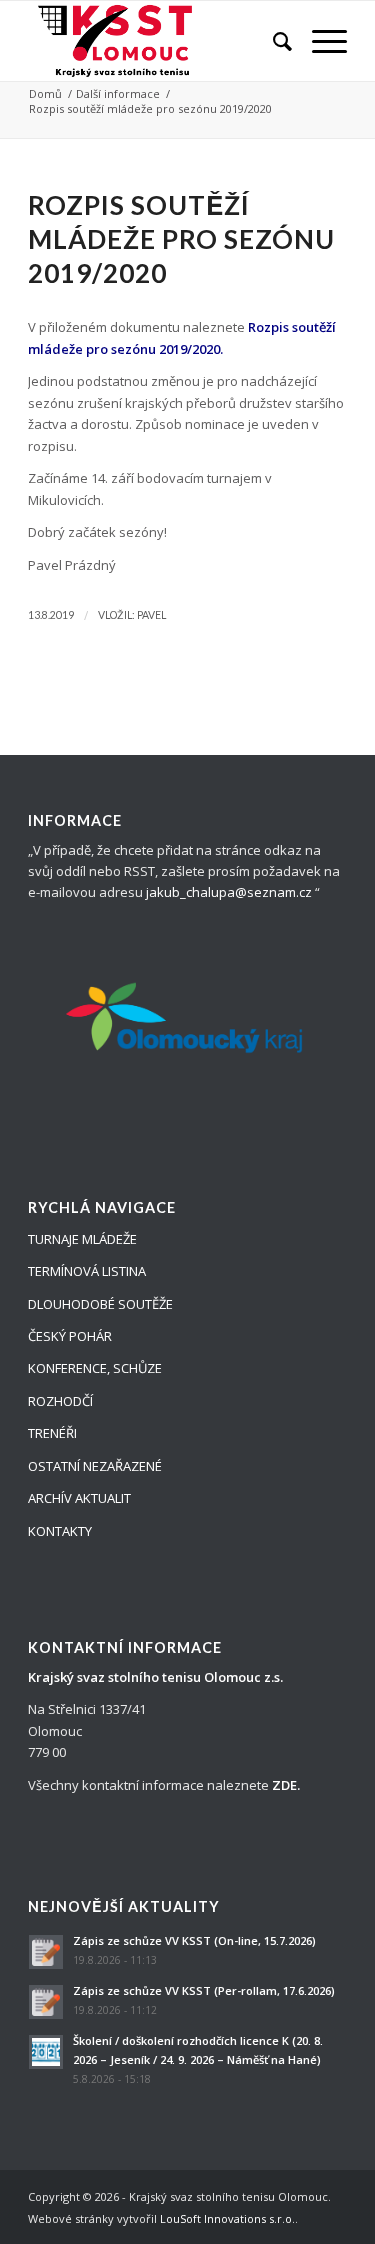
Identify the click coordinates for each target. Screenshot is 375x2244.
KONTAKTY (60, 1531)
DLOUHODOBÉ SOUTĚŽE (100, 1304)
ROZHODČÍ (60, 1401)
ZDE (284, 1785)
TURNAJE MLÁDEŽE (82, 1239)
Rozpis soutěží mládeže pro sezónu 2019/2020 (181, 239)
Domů (45, 93)
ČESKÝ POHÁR (70, 1336)
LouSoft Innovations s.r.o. (227, 2218)
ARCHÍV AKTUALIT (79, 1498)
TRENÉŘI (52, 1433)
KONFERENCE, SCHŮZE (95, 1368)
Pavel (151, 615)
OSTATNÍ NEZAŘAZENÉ (95, 1466)
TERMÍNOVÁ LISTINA (87, 1271)
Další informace (118, 93)
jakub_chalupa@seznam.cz (229, 892)
